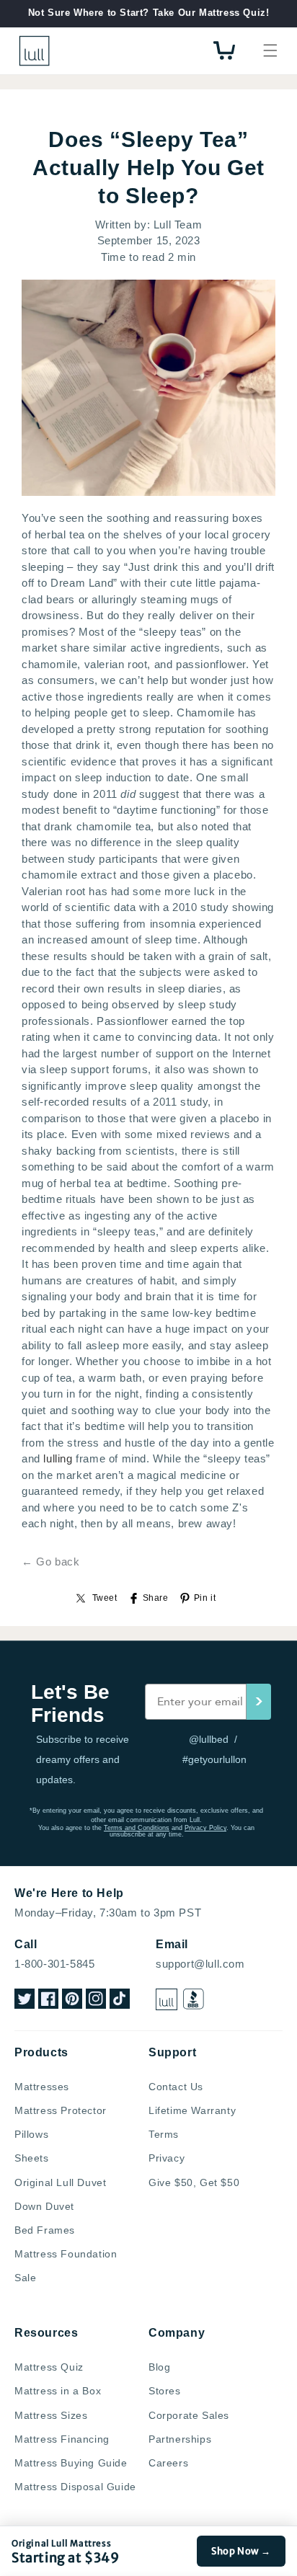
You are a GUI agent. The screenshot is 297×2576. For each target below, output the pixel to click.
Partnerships (180, 2439)
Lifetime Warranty (192, 2110)
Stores (165, 2391)
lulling (58, 1458)
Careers (168, 2463)
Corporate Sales (189, 2415)
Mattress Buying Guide (71, 2463)
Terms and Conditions (137, 1828)
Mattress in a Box (58, 2391)
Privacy (167, 2158)
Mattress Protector (61, 2110)
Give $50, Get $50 (194, 2182)
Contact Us (176, 2087)
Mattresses (42, 2087)
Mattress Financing (62, 2439)
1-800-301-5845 (54, 1964)
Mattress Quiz (49, 2367)
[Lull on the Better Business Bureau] (194, 1999)
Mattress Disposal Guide (75, 2487)
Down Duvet (44, 2206)
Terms (164, 2134)
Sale (25, 2278)
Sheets (32, 2158)
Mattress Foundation (66, 2254)
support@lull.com (200, 1964)
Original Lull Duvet (60, 2182)
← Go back (50, 1562)
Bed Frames (45, 2230)
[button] (270, 50)
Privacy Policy (205, 1828)
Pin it (205, 1598)
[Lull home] (167, 1999)
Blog (159, 2367)
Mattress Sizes (51, 2415)
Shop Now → (241, 2551)
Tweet (105, 1598)
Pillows (31, 2134)
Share (156, 1598)
